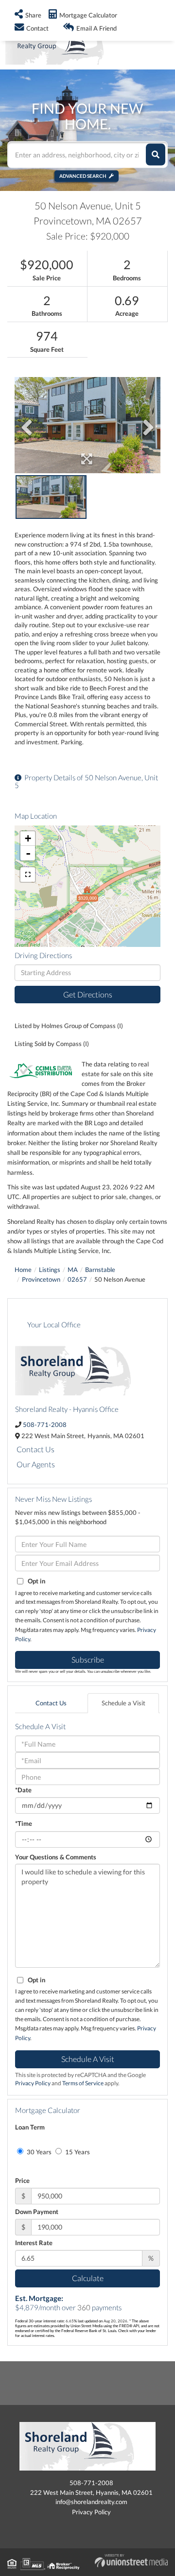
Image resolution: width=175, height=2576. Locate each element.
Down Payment (37, 2212)
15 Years (77, 2152)
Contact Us (35, 1449)
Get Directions (88, 994)
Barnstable (100, 1270)
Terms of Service (83, 2083)
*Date (23, 1790)
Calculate (88, 2278)
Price (22, 2181)
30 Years (38, 2152)
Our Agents (36, 1464)
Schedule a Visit (123, 1703)
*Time (24, 1823)
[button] (156, 155)
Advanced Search (83, 176)
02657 (77, 1279)
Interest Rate (34, 2243)
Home (23, 1270)
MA (73, 1270)
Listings (50, 1270)
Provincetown (41, 1279)
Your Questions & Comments (56, 1857)
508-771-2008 (45, 1425)
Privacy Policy (33, 2083)
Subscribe (88, 1659)
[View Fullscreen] (28, 875)
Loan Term (30, 2127)
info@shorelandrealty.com (91, 2502)
